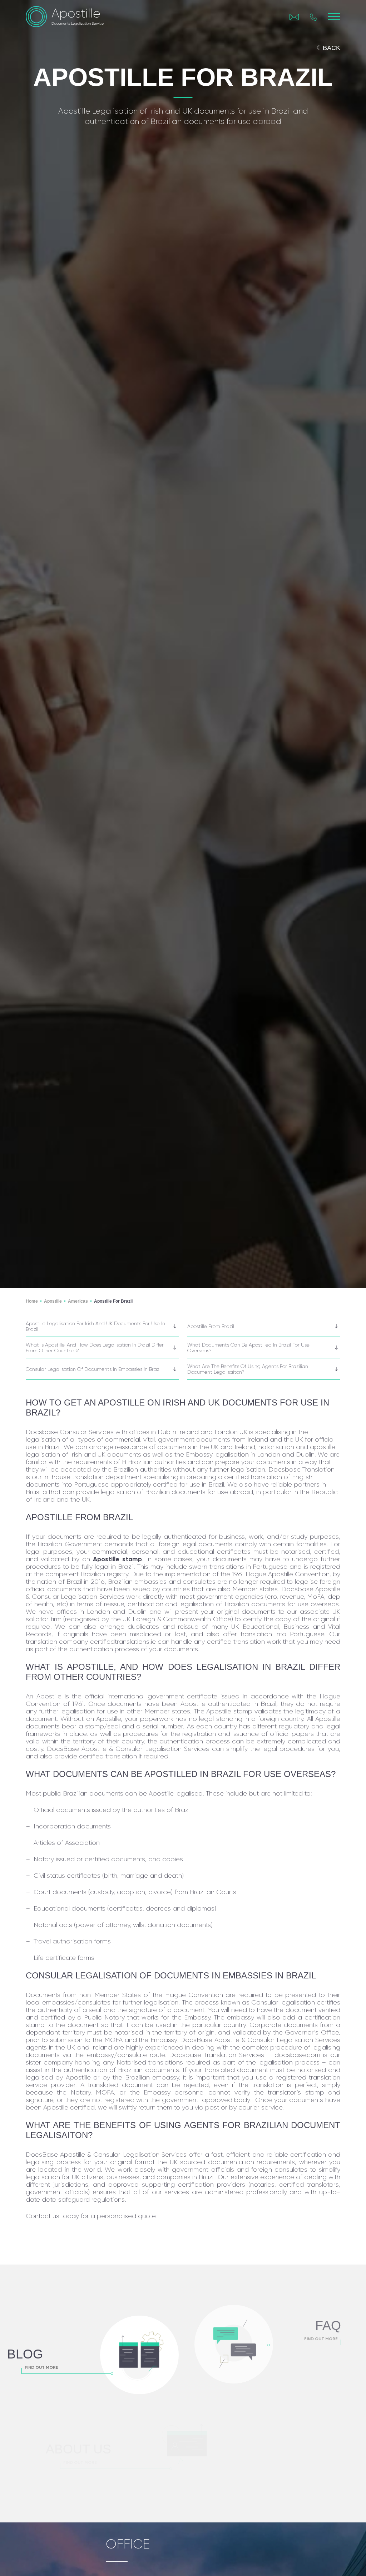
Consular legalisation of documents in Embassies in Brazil (94, 1369)
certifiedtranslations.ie (123, 1642)
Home (32, 1301)
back (332, 48)
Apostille (53, 1301)
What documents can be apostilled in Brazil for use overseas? (248, 1348)
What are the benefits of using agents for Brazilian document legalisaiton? (248, 1369)
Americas (78, 1301)
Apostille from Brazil (211, 1326)
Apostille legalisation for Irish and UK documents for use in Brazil (95, 1326)
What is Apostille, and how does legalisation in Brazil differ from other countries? (95, 1348)
